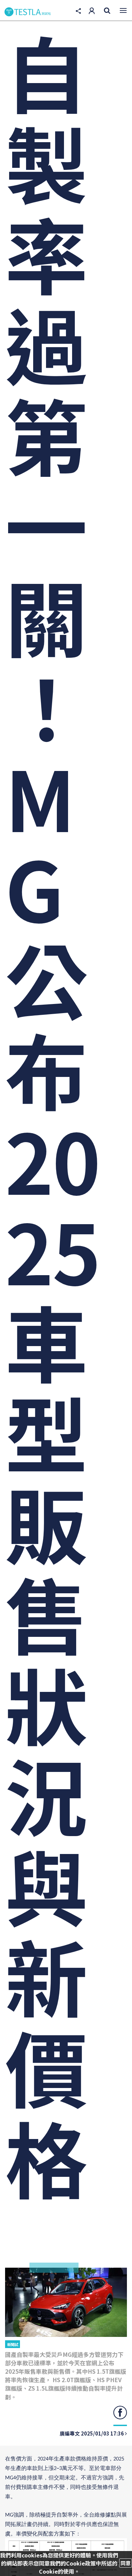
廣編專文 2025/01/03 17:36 (92, 2433)
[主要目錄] (123, 10)
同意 (126, 2563)
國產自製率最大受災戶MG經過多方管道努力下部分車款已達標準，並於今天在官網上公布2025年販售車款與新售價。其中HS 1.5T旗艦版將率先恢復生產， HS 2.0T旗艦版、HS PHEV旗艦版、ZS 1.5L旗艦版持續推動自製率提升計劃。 (66, 2376)
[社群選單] (78, 11)
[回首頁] (28, 12)
